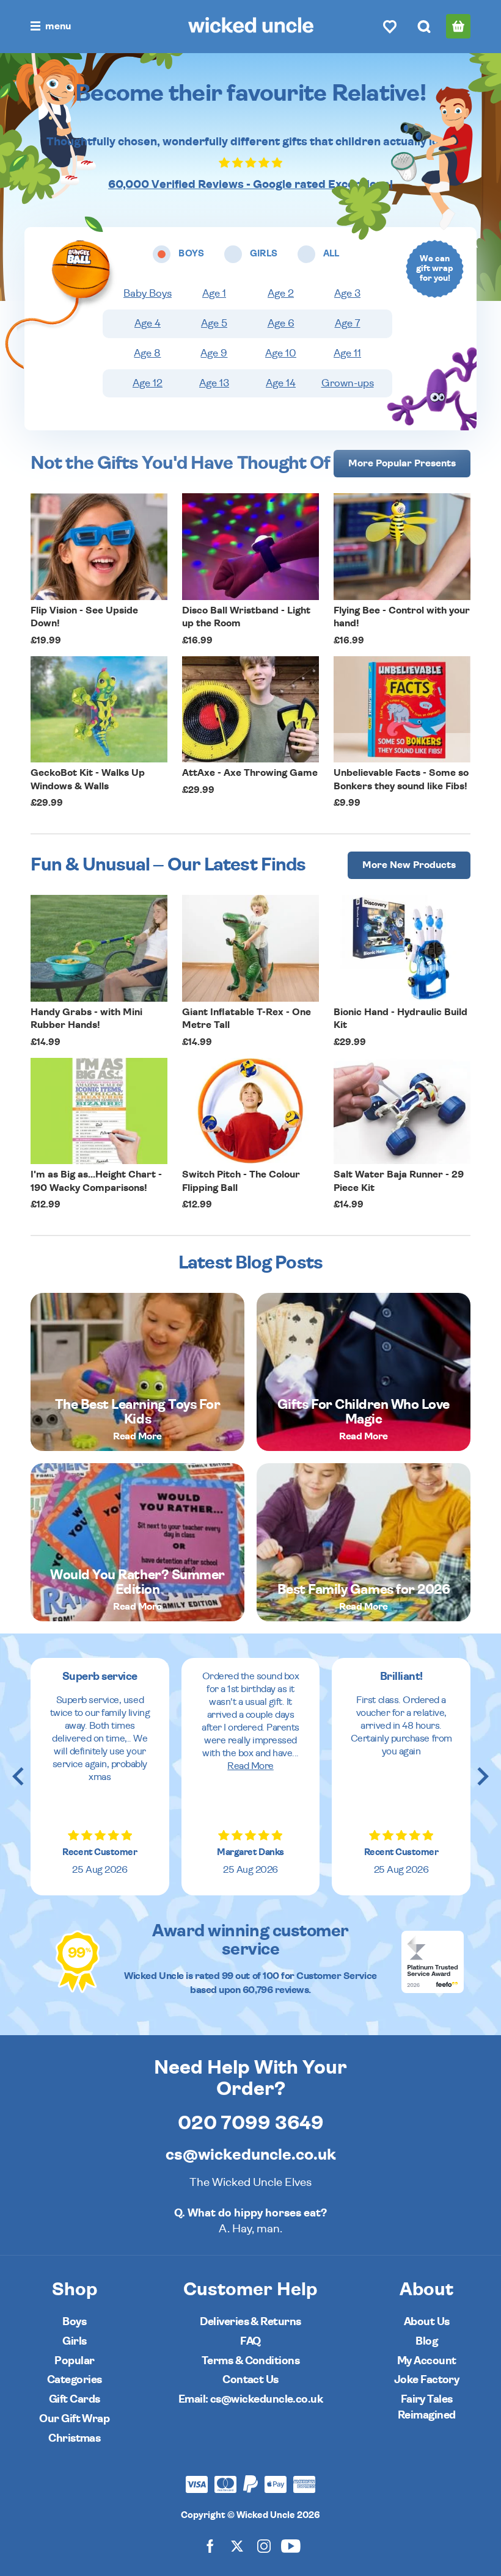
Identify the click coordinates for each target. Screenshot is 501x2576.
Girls (74, 2341)
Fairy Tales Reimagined (427, 2407)
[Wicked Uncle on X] (237, 2546)
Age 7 (348, 324)
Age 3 (347, 294)
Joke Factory (427, 2380)
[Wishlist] (390, 26)
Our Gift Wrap (74, 2419)
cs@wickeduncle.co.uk (251, 2155)
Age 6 (281, 324)
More (402, 463)
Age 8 (147, 353)
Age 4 (148, 324)
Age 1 (214, 294)
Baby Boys (148, 294)
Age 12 (148, 383)
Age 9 (214, 353)
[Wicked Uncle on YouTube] (291, 2546)
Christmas (74, 2438)
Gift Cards (75, 2399)
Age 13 (214, 383)
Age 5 (214, 324)
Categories (75, 2380)
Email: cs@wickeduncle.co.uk (250, 2399)
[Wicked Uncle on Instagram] (264, 2546)
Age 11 (347, 353)
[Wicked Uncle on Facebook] (210, 2546)
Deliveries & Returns (250, 2322)
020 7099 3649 (251, 2123)
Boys (74, 2322)
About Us (427, 2322)
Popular (74, 2361)
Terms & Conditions (250, 2361)
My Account (427, 2361)
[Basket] (458, 26)
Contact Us (250, 2380)
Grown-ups (348, 383)
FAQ (250, 2341)
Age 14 (281, 383)
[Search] (424, 26)
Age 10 (281, 353)
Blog (426, 2341)
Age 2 (281, 294)
